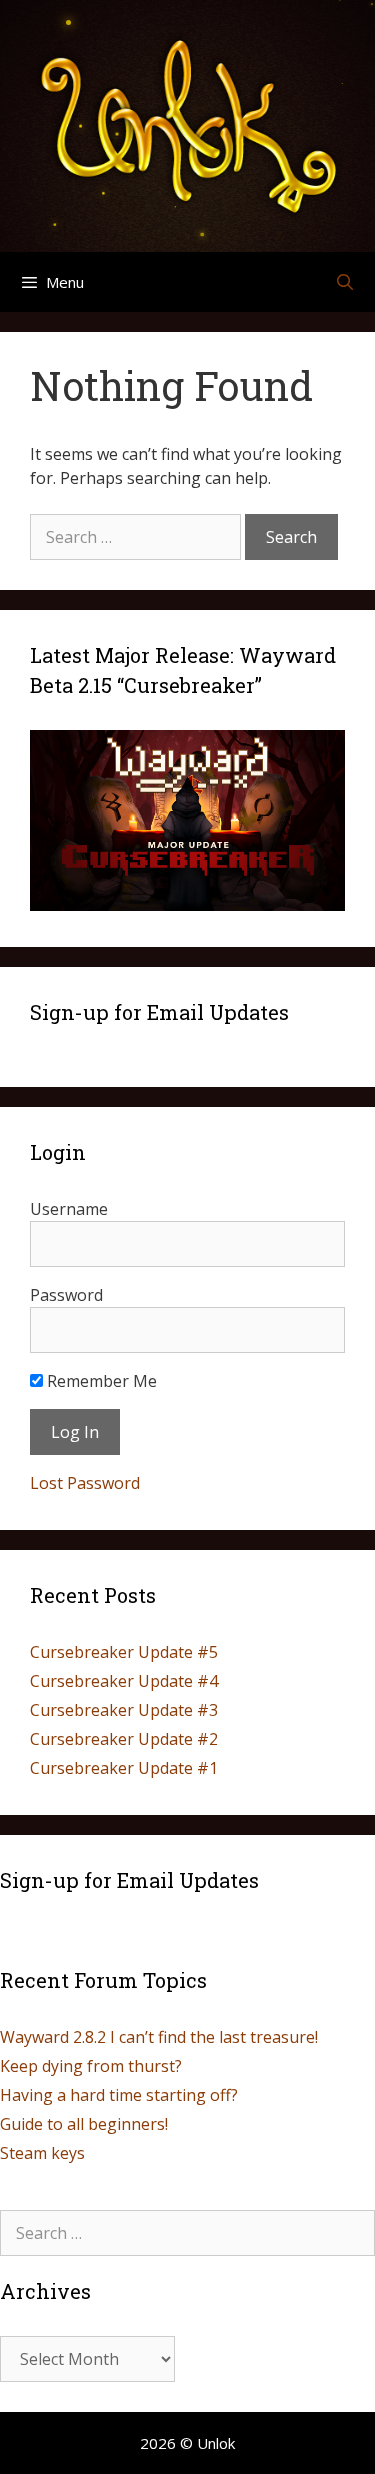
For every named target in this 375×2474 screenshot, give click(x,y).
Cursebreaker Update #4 (124, 1681)
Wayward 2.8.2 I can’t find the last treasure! (159, 2037)
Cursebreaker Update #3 (124, 1710)
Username (69, 1209)
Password (66, 1295)
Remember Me (100, 1381)
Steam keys (42, 2153)
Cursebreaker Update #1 (124, 1768)
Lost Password (85, 1483)
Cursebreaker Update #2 (124, 1739)
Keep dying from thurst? (91, 2066)
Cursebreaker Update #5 (124, 1652)
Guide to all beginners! (84, 2124)
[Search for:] (137, 537)
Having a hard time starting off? (119, 2095)
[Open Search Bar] (344, 282)
